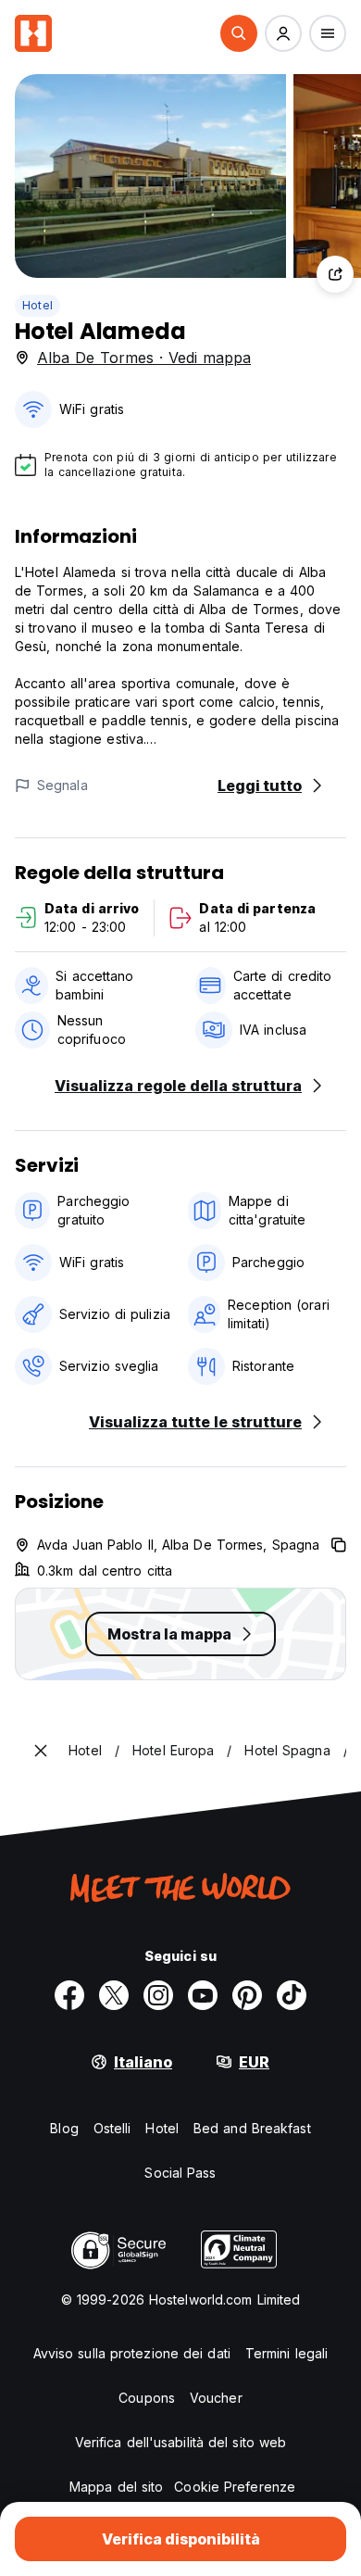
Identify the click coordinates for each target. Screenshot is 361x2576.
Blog (64, 2128)
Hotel (37, 305)
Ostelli (112, 2128)
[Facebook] (69, 1995)
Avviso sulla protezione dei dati (132, 2353)
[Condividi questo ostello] (335, 274)
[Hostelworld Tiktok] (292, 1995)
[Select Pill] (239, 33)
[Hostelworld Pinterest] (247, 1995)
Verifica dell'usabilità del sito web (181, 2442)
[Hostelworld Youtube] (203, 1995)
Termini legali (286, 2353)
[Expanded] (41, 1751)
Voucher (216, 2398)
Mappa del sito (116, 2487)
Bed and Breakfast (252, 2128)
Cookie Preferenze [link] (235, 2487)
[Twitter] (114, 1995)
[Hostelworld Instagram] (158, 1995)
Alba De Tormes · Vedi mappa (144, 358)
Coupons (147, 2398)
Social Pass (180, 2173)
